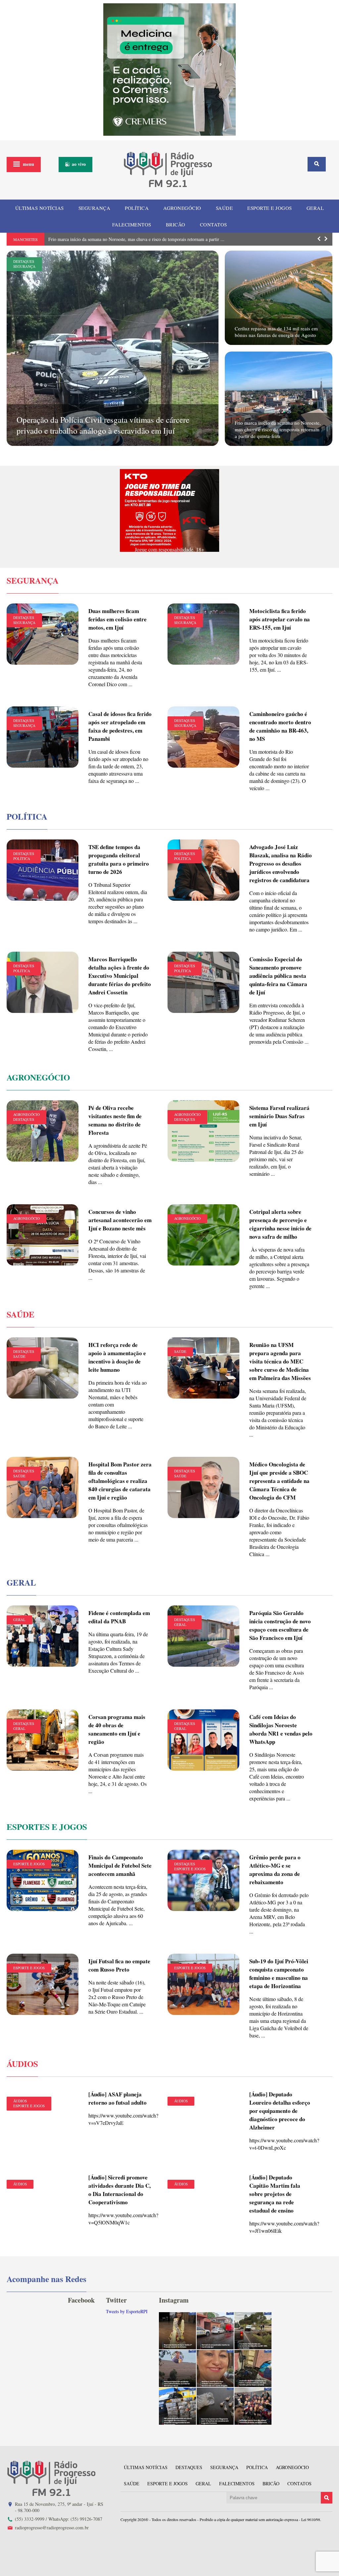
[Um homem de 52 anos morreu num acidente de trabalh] (177, 2368)
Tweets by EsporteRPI (127, 2311)
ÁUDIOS (20, 2101)
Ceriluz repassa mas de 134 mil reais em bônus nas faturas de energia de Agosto (276, 332)
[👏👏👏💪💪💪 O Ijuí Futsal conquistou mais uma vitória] (253, 2406)
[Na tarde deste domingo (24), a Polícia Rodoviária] (177, 2406)
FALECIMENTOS (132, 224)
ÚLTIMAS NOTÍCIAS (40, 208)
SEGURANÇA (95, 208)
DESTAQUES (24, 261)
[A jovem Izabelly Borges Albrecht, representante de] (177, 2331)
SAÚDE (224, 208)
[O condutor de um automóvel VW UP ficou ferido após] (253, 2331)
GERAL (315, 208)
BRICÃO (176, 224)
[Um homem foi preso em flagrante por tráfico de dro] (215, 2406)
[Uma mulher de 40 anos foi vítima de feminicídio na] (215, 2368)
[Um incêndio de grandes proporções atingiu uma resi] (253, 2368)
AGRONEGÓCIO (182, 208)
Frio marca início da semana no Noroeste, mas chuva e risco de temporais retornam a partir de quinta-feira (278, 429)
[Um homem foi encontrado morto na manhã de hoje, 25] (215, 2331)
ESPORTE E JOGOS (270, 208)
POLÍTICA (137, 208)
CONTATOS (214, 224)
